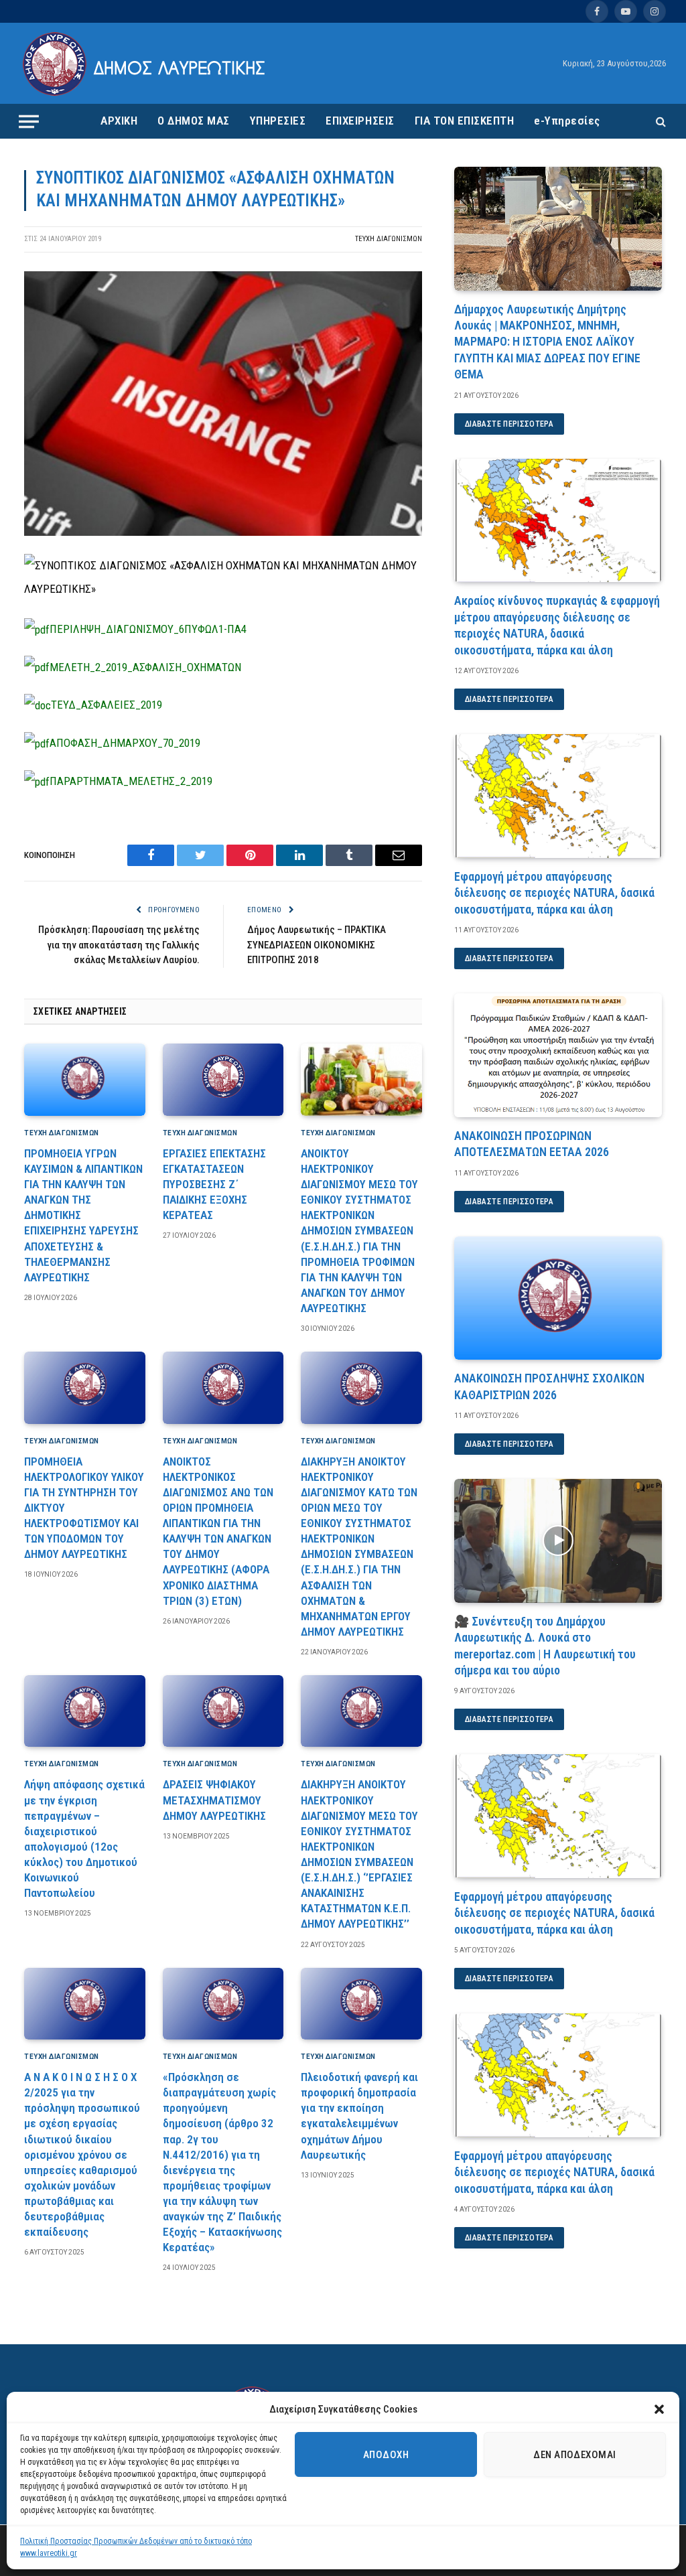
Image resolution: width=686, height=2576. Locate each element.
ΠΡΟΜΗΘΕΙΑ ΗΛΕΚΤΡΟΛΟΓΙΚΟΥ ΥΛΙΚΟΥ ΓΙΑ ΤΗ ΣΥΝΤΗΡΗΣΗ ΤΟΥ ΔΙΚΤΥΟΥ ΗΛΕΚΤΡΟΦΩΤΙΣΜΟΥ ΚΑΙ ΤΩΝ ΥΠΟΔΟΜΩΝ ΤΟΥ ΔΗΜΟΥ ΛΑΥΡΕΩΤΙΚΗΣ (84, 1508)
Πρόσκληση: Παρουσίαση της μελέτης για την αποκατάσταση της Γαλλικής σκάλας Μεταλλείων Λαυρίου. (119, 945)
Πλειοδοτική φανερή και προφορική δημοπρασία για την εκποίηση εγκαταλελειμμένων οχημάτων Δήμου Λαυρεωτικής (359, 2116)
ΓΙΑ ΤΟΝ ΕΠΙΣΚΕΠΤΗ (465, 121)
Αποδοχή (386, 2455)
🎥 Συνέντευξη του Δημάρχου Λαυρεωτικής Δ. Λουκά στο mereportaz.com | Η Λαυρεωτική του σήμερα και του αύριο (545, 1646)
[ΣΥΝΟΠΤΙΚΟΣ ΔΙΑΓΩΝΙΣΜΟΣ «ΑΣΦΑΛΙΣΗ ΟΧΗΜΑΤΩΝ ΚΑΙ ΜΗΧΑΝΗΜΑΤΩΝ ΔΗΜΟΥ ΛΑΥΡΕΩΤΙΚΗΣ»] (223, 532)
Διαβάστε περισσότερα (509, 424)
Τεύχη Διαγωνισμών (389, 239)
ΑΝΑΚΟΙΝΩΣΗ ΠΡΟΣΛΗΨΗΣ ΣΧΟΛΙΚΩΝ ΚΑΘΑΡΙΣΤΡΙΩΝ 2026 (549, 1386)
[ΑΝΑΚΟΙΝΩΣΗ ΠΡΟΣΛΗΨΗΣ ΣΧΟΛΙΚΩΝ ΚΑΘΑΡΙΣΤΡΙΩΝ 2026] (558, 1298)
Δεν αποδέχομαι (574, 2455)
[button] (659, 2409)
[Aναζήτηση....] (660, 122)
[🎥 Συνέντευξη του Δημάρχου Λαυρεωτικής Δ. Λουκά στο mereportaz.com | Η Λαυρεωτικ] (558, 1541)
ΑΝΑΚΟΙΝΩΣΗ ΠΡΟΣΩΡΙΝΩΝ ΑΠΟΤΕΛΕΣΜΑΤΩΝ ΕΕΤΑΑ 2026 (532, 1144)
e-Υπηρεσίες (567, 121)
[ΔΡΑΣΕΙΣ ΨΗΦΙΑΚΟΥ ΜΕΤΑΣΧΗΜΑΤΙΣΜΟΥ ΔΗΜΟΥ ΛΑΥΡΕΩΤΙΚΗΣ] (223, 1711)
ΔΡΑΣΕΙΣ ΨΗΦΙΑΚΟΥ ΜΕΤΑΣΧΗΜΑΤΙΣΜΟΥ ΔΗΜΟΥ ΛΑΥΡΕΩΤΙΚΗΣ (214, 1800)
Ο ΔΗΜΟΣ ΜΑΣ (194, 121)
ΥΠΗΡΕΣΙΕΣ (278, 121)
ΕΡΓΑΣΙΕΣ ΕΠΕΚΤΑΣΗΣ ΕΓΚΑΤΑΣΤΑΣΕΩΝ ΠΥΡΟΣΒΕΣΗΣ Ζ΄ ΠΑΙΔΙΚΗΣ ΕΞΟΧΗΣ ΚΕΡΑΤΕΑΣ (214, 1184)
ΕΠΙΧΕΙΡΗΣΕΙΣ (360, 121)
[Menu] (29, 121)
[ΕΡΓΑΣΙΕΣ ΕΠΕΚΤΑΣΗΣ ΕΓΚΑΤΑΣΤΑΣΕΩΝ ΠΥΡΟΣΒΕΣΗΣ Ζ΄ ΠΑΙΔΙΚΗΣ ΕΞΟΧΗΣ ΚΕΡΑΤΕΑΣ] (223, 1080)
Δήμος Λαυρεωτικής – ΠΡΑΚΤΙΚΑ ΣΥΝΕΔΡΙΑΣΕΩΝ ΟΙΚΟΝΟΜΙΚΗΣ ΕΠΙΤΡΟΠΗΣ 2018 (317, 945)
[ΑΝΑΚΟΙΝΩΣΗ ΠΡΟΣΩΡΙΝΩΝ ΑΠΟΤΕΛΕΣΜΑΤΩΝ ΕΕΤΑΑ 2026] (558, 1055)
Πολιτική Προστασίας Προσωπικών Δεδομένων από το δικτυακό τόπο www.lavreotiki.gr (136, 2547)
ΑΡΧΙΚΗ (119, 121)
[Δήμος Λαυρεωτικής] (146, 64)
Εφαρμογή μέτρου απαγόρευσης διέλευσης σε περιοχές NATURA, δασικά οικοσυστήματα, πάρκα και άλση (554, 893)
